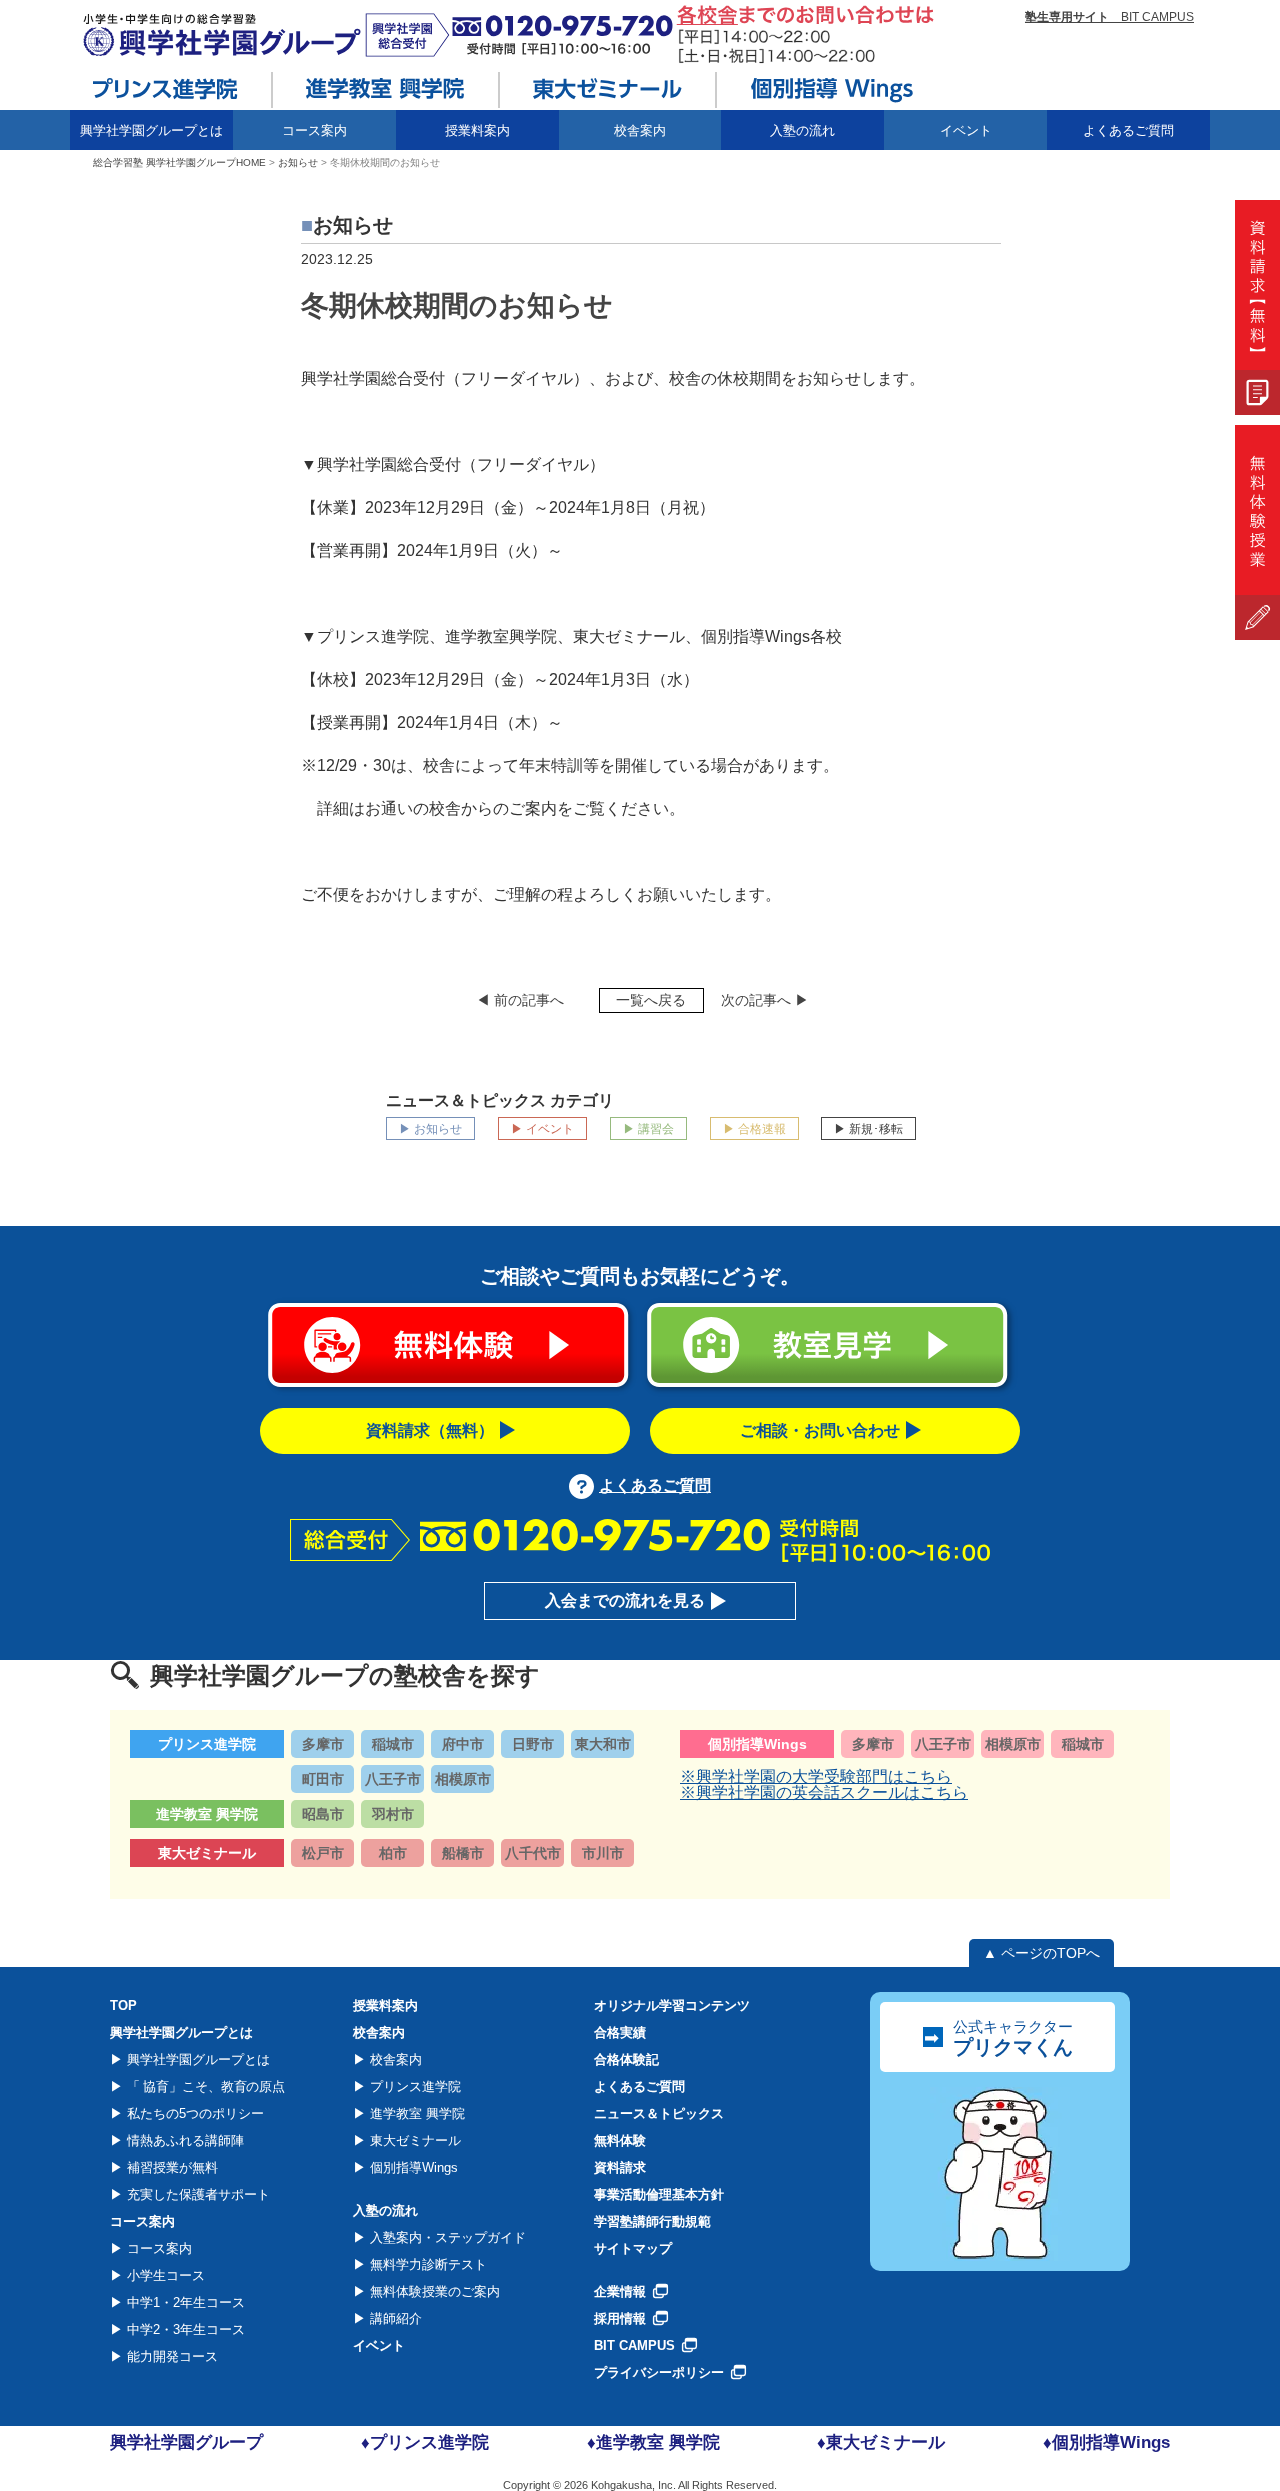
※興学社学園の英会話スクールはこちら (824, 1792)
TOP (123, 2005)
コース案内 (157, 2248)
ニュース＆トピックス (659, 2113)
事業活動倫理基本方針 (659, 2194)
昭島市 (323, 1814)
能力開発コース (170, 2356)
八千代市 (533, 1853)
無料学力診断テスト (426, 2264)
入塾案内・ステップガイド (446, 2237)
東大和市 (603, 1744)
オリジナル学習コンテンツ (672, 2005)
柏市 (393, 1853)
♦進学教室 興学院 (653, 2442)
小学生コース (164, 2275)
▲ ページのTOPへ (1041, 1953)
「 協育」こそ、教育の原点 (204, 2086)
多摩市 (323, 1744)
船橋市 (463, 1853)
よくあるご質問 (1128, 130)
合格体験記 (626, 2059)
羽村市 (393, 1814)
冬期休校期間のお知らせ (457, 305)
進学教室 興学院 (415, 2113)
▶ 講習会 (648, 1129)
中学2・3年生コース (184, 2329)
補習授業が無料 (170, 2167)
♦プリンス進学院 (425, 2442)
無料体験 (620, 2140)
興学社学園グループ (186, 2442)
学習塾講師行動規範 (652, 2221)
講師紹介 (394, 2318)
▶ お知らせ (430, 1129)
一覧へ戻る (651, 1000)
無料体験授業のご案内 (433, 2291)
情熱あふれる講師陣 (183, 2140)
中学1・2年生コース (184, 2302)
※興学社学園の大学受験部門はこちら (816, 1776)
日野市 (533, 1744)
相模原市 (463, 1779)
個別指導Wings (412, 2167)
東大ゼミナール (413, 2140)
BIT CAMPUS (1109, 17)
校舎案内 (394, 2059)
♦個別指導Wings (1106, 2442)
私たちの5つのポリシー (193, 2113)
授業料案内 (477, 130)
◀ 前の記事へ (520, 1000)
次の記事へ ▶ (765, 1000)
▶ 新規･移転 (868, 1129)
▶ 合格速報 (754, 1129)
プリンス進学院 (413, 2086)
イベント (966, 130)
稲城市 (393, 1744)
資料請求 (620, 2167)
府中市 (463, 1744)
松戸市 (323, 1853)
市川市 (603, 1853)
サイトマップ (633, 2248)
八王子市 (393, 1779)
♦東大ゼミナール (881, 2442)
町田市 (323, 1779)
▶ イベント (542, 1129)
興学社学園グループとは (196, 2059)
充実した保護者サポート (196, 2194)
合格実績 (620, 2032)
